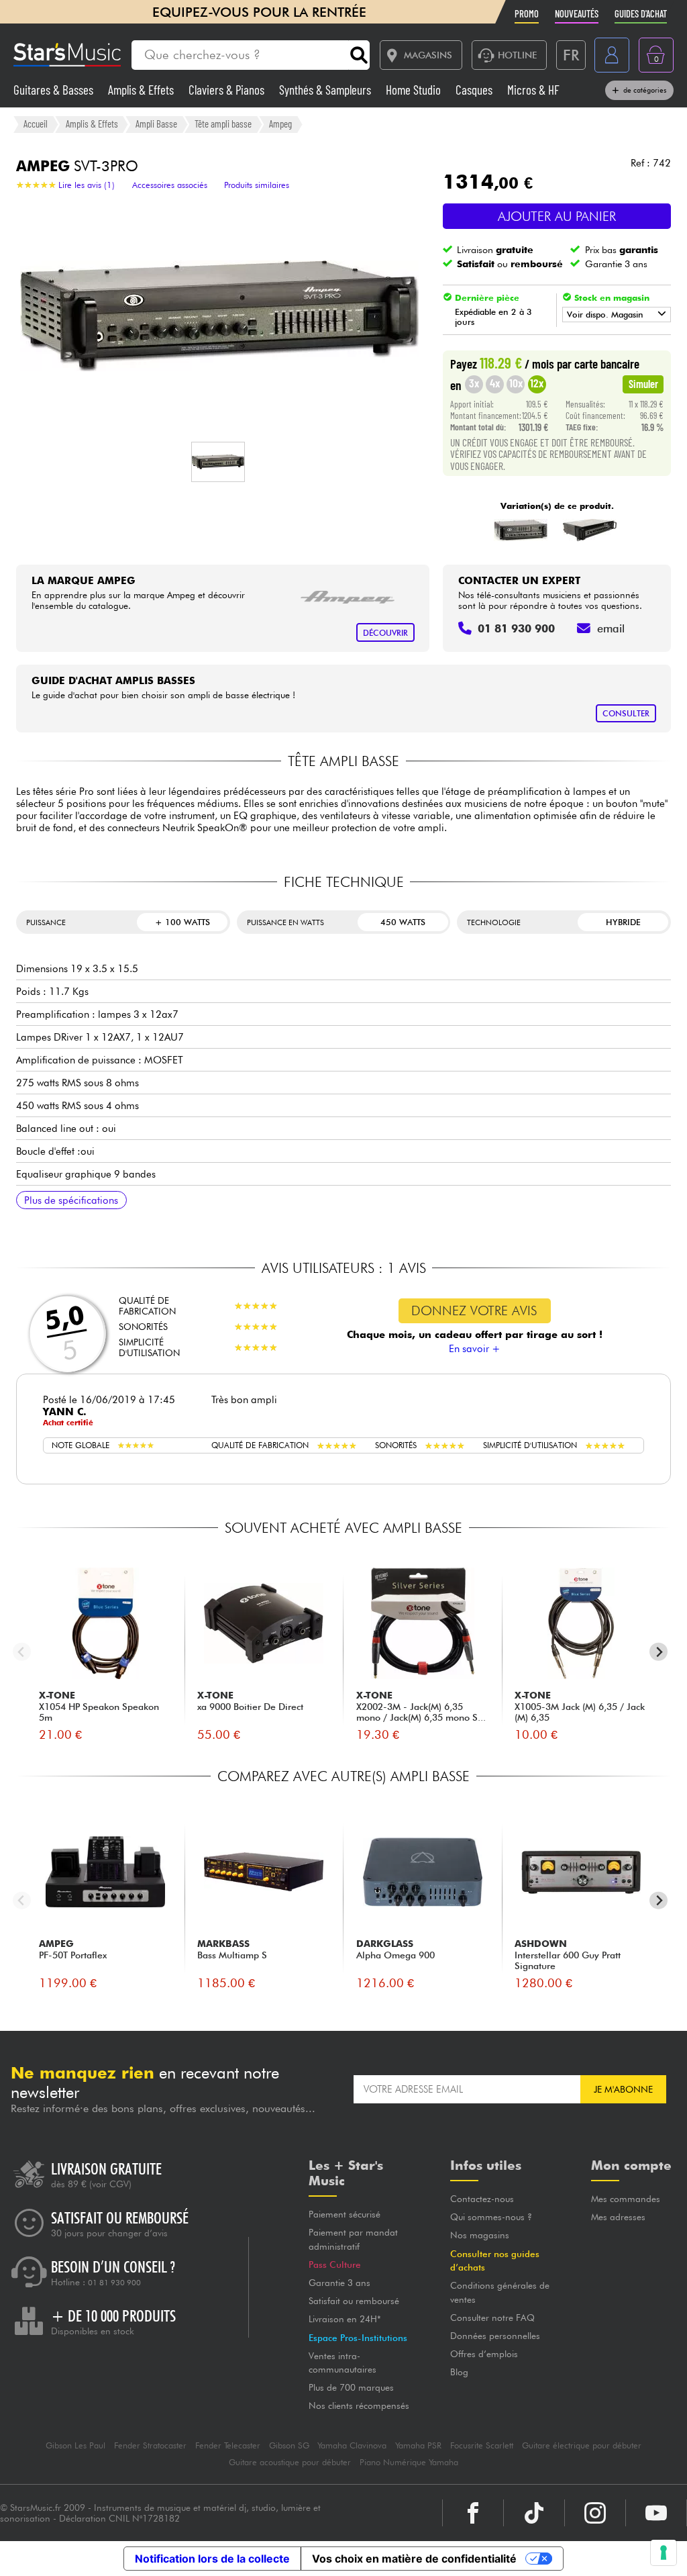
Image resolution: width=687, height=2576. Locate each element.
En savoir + (475, 1349)
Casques (475, 90)
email (611, 628)
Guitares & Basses (55, 90)
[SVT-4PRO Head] (520, 530)
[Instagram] (595, 2513)
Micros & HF (533, 90)
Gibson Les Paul (75, 2445)
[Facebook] (473, 2513)
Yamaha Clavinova (352, 2445)
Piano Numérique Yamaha (409, 2462)
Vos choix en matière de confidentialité (414, 2559)
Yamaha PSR (418, 2445)
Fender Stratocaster (150, 2445)
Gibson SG (289, 2445)
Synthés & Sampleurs (326, 90)
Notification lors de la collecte (212, 2559)
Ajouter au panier (557, 216)
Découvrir (385, 633)
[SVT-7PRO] (590, 530)
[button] (218, 462)
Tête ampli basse (223, 124)
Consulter (626, 713)
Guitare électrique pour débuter (582, 2445)
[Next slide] (658, 1652)
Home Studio (415, 90)
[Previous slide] (22, 1652)
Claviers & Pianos (228, 90)
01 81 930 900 (114, 2283)
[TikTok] (534, 2513)
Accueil (36, 124)
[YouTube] (656, 2513)
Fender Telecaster (228, 2445)
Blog (459, 2372)
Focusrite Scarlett (482, 2445)
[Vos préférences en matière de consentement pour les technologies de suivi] (664, 2553)
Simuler (643, 383)
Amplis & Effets (142, 90)
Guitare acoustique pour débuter (290, 2462)
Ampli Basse (156, 124)
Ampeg (280, 124)
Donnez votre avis (474, 1310)
